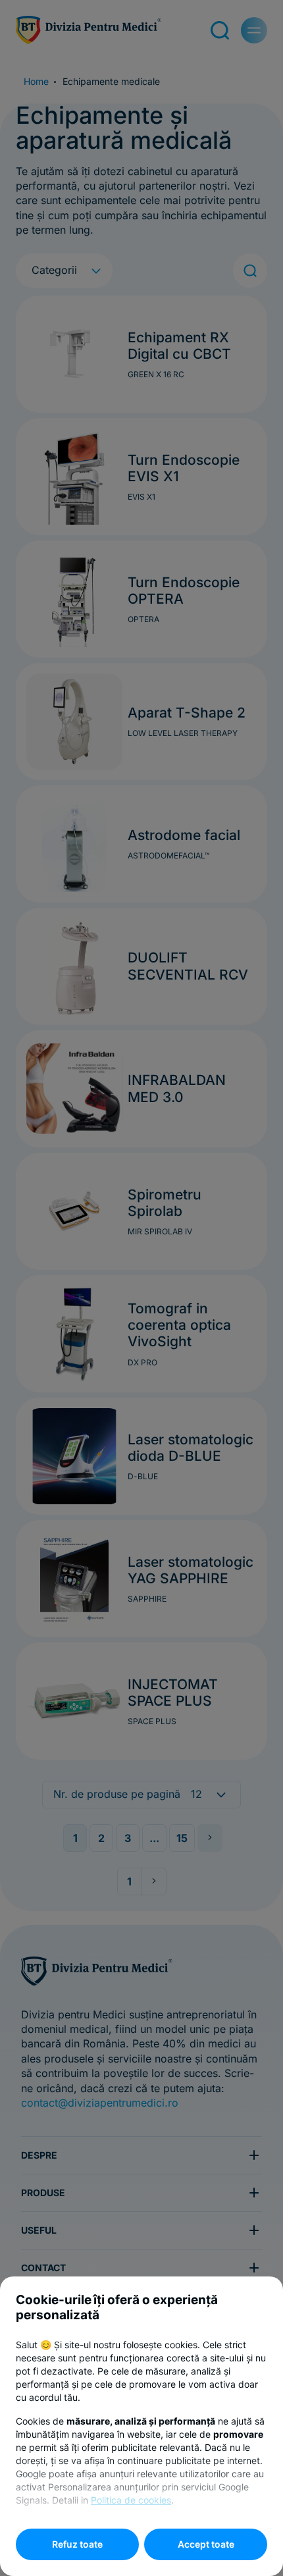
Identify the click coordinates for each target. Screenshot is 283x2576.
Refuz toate (77, 2544)
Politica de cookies (131, 2500)
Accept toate (206, 2544)
